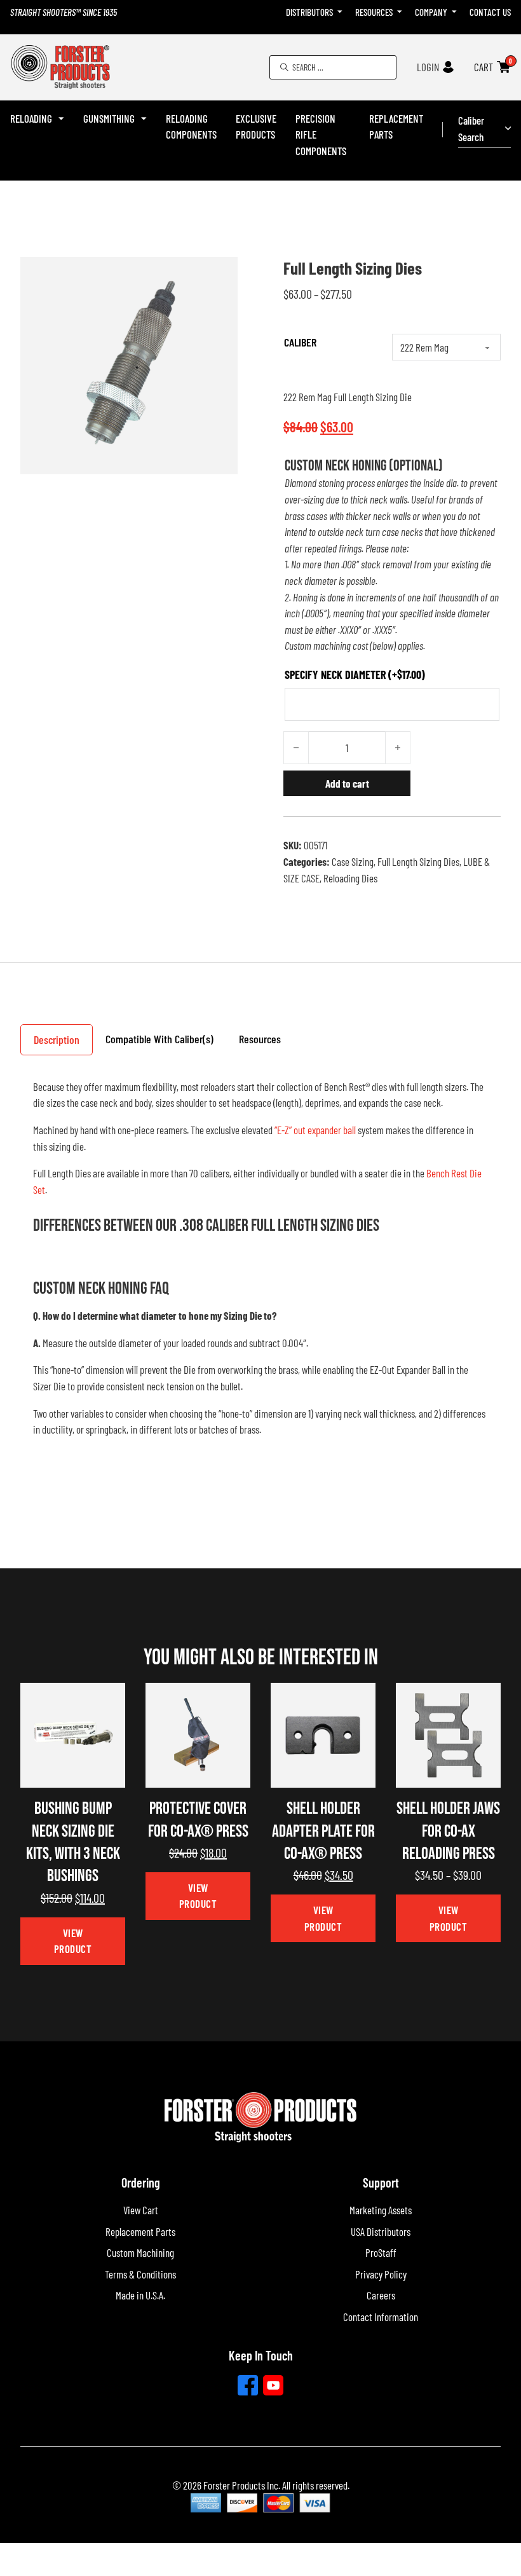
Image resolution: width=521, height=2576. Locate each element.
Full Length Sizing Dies (418, 861)
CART (484, 67)
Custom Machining (140, 2252)
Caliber (300, 342)
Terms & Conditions (140, 2274)
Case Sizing (353, 861)
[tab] (57, 1039)
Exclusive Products (256, 127)
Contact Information (381, 2317)
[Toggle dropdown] (340, 12)
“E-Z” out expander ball (315, 1130)
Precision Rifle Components (321, 134)
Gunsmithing (109, 118)
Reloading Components (191, 127)
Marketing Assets (381, 2210)
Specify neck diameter (355, 675)
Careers (381, 2295)
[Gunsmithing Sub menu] (144, 119)
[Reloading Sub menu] (61, 119)
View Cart (141, 2210)
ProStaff (381, 2252)
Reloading (31, 118)
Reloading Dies (350, 878)
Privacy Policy (381, 2274)
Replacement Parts (396, 127)
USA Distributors (381, 2231)
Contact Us (490, 12)
